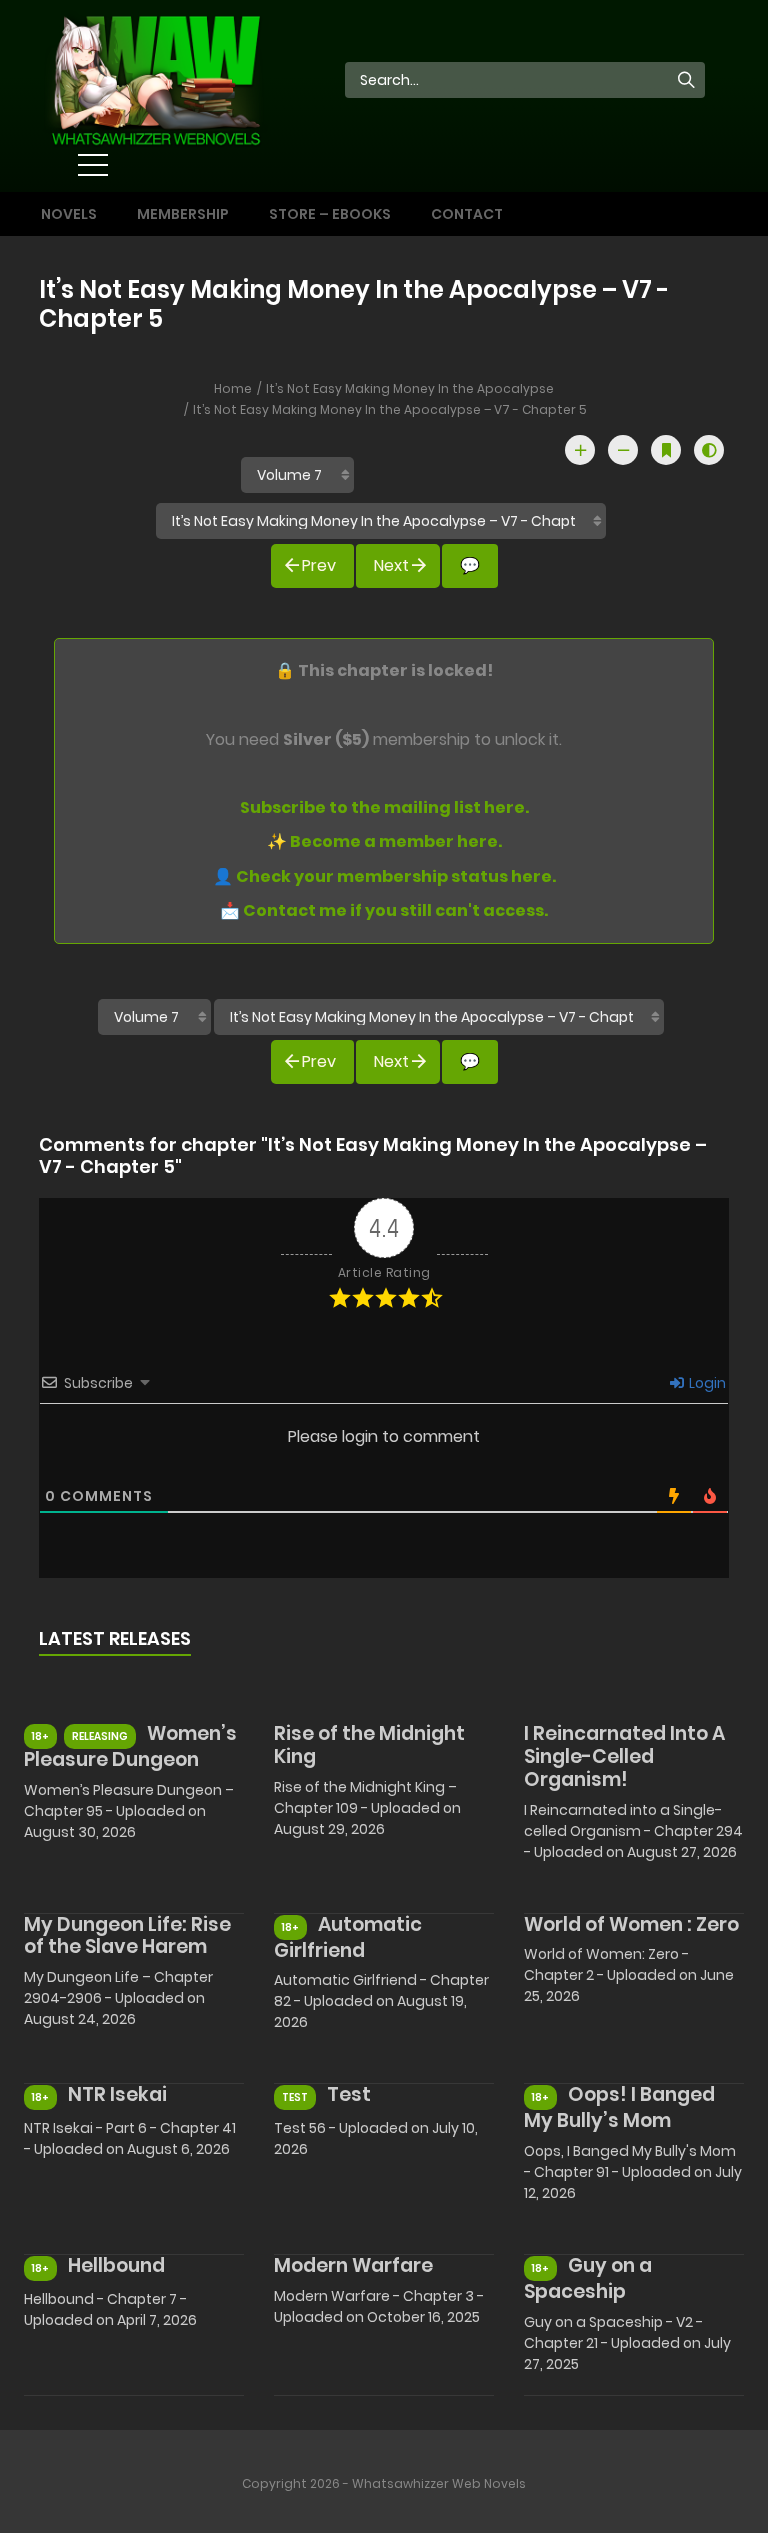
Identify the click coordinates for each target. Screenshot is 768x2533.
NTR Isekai (117, 2094)
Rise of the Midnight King (369, 1745)
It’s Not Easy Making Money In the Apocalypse (410, 388)
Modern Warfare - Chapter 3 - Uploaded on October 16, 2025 (379, 2306)
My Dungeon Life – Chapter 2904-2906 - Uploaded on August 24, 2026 (118, 1998)
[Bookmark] (666, 450)
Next (391, 565)
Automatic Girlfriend (348, 1937)
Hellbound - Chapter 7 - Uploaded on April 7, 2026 (110, 2309)
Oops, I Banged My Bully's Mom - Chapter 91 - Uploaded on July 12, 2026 (633, 2172)
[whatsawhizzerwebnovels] (155, 78)
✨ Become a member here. (384, 841)
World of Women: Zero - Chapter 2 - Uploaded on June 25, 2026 (629, 1975)
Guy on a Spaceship (588, 2278)
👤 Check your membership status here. (384, 876)
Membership (183, 214)
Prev (319, 565)
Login (706, 1383)
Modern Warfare (353, 2265)
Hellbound (116, 2265)
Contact (467, 214)
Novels (69, 214)
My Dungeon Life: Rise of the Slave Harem (127, 1936)
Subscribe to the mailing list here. (384, 807)
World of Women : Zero (631, 1924)
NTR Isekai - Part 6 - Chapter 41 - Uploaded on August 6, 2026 (130, 2138)
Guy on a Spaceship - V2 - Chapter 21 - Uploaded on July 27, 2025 (627, 2343)
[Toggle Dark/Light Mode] (709, 450)
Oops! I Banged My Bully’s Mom (619, 2107)
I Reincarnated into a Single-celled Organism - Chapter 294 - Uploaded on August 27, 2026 (633, 1831)
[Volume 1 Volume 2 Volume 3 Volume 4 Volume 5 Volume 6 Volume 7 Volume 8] (297, 475)
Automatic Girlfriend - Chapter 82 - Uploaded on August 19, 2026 (381, 2001)
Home (233, 388)
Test (349, 2094)
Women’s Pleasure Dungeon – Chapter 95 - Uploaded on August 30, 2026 (129, 1811)
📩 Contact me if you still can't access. (384, 910)
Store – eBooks (330, 214)
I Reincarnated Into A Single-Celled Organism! (624, 1756)
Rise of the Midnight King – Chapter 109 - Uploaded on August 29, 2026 (367, 1808)
